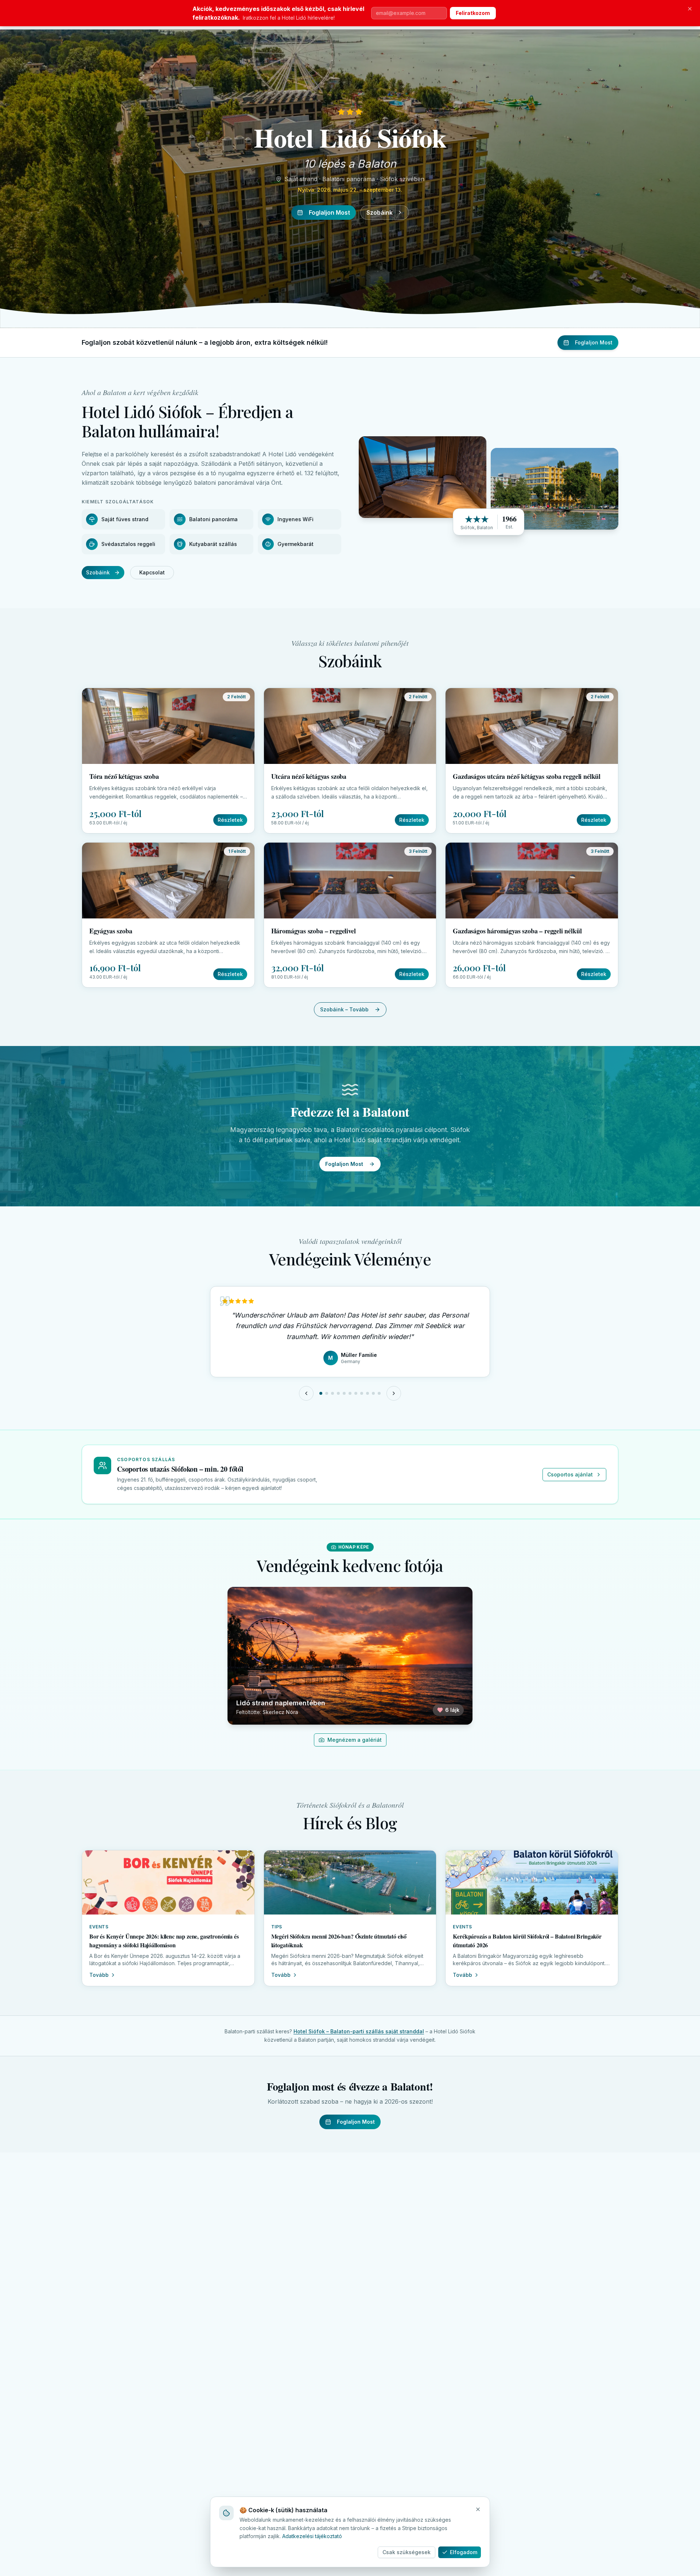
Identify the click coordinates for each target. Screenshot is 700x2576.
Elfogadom (464, 2552)
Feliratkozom (473, 13)
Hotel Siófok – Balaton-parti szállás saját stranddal (359, 2031)
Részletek (230, 820)
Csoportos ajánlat (570, 1474)
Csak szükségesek (407, 2552)
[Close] (478, 2509)
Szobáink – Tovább (344, 1009)
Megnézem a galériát (355, 1740)
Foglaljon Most (329, 212)
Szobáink (380, 212)
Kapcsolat (152, 572)
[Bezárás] (690, 9)
